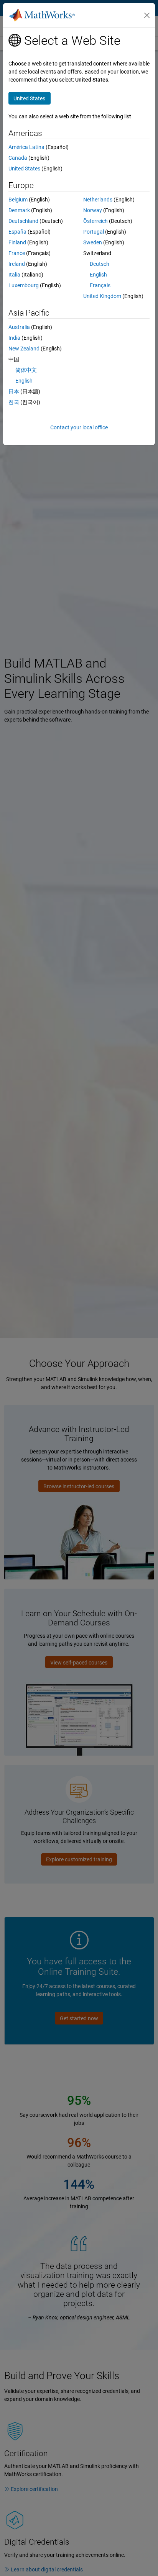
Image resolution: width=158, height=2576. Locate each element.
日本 (14, 391)
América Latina (26, 147)
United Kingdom (102, 296)
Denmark (19, 210)
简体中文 (26, 370)
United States (24, 169)
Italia (14, 275)
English (98, 275)
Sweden (93, 242)
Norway (93, 210)
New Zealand (24, 349)
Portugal (94, 232)
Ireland (17, 264)
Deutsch (100, 264)
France (17, 253)
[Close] (147, 15)
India (14, 338)
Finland (17, 242)
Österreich (95, 221)
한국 (14, 402)
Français (100, 285)
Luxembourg (24, 285)
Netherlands (98, 200)
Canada (18, 158)
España (17, 232)
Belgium (18, 200)
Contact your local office (79, 427)
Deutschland (23, 221)
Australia (19, 327)
